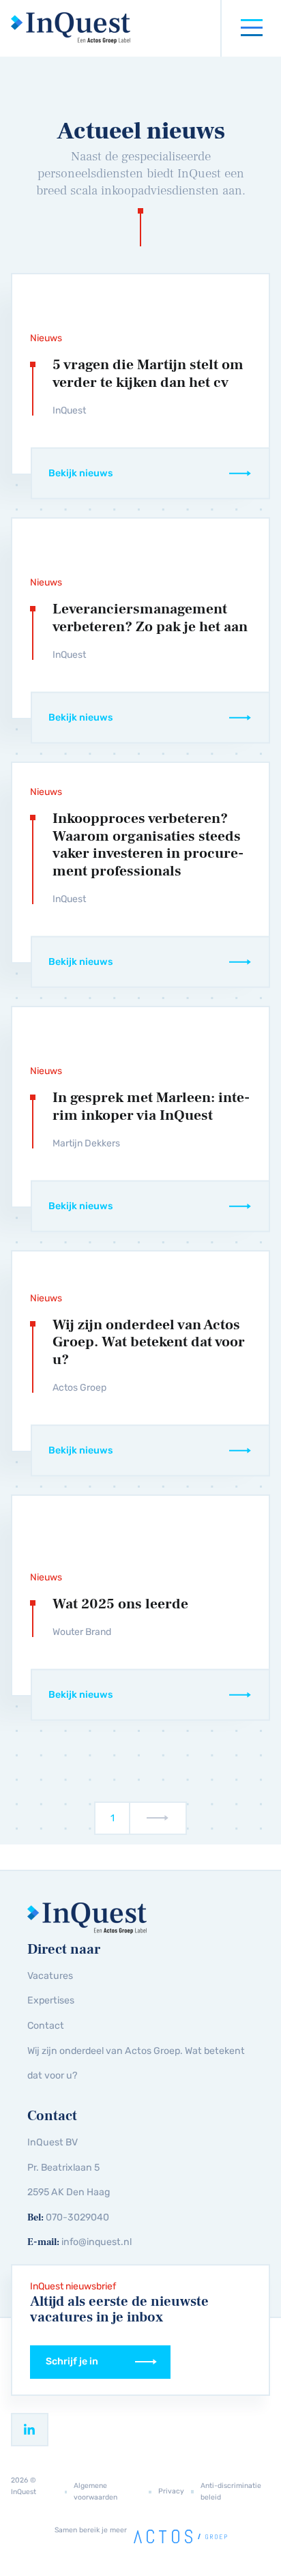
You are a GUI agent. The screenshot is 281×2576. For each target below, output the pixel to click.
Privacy (171, 2491)
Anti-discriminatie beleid (231, 2491)
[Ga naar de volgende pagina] (159, 1818)
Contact (46, 2026)
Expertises (51, 2000)
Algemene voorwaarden (95, 2491)
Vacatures (50, 1976)
